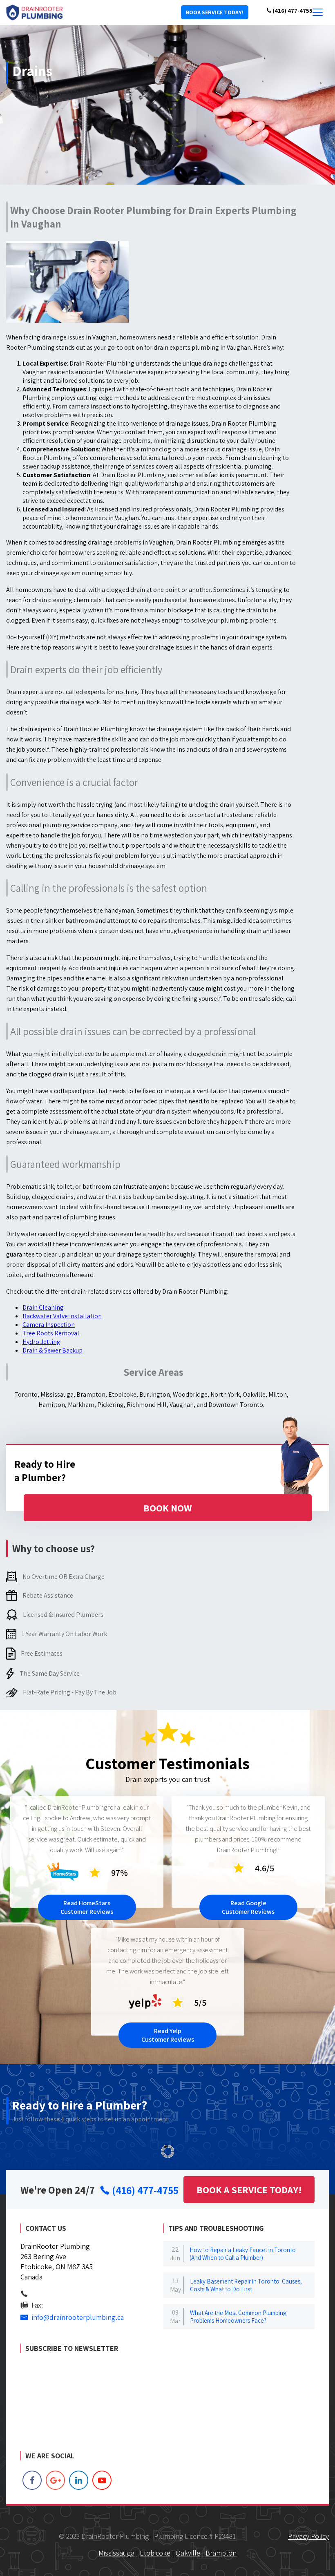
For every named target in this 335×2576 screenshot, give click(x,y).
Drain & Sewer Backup (52, 1350)
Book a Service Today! (249, 2190)
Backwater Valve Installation (62, 1316)
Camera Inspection (49, 1325)
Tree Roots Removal (51, 1333)
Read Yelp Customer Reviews (168, 2035)
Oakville (188, 2553)
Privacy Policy (308, 2536)
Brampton (221, 2553)
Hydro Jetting (41, 1342)
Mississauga (116, 2553)
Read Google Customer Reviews (248, 1907)
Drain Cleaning (43, 1307)
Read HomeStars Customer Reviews (87, 1907)
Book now (167, 1508)
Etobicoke (155, 2553)
